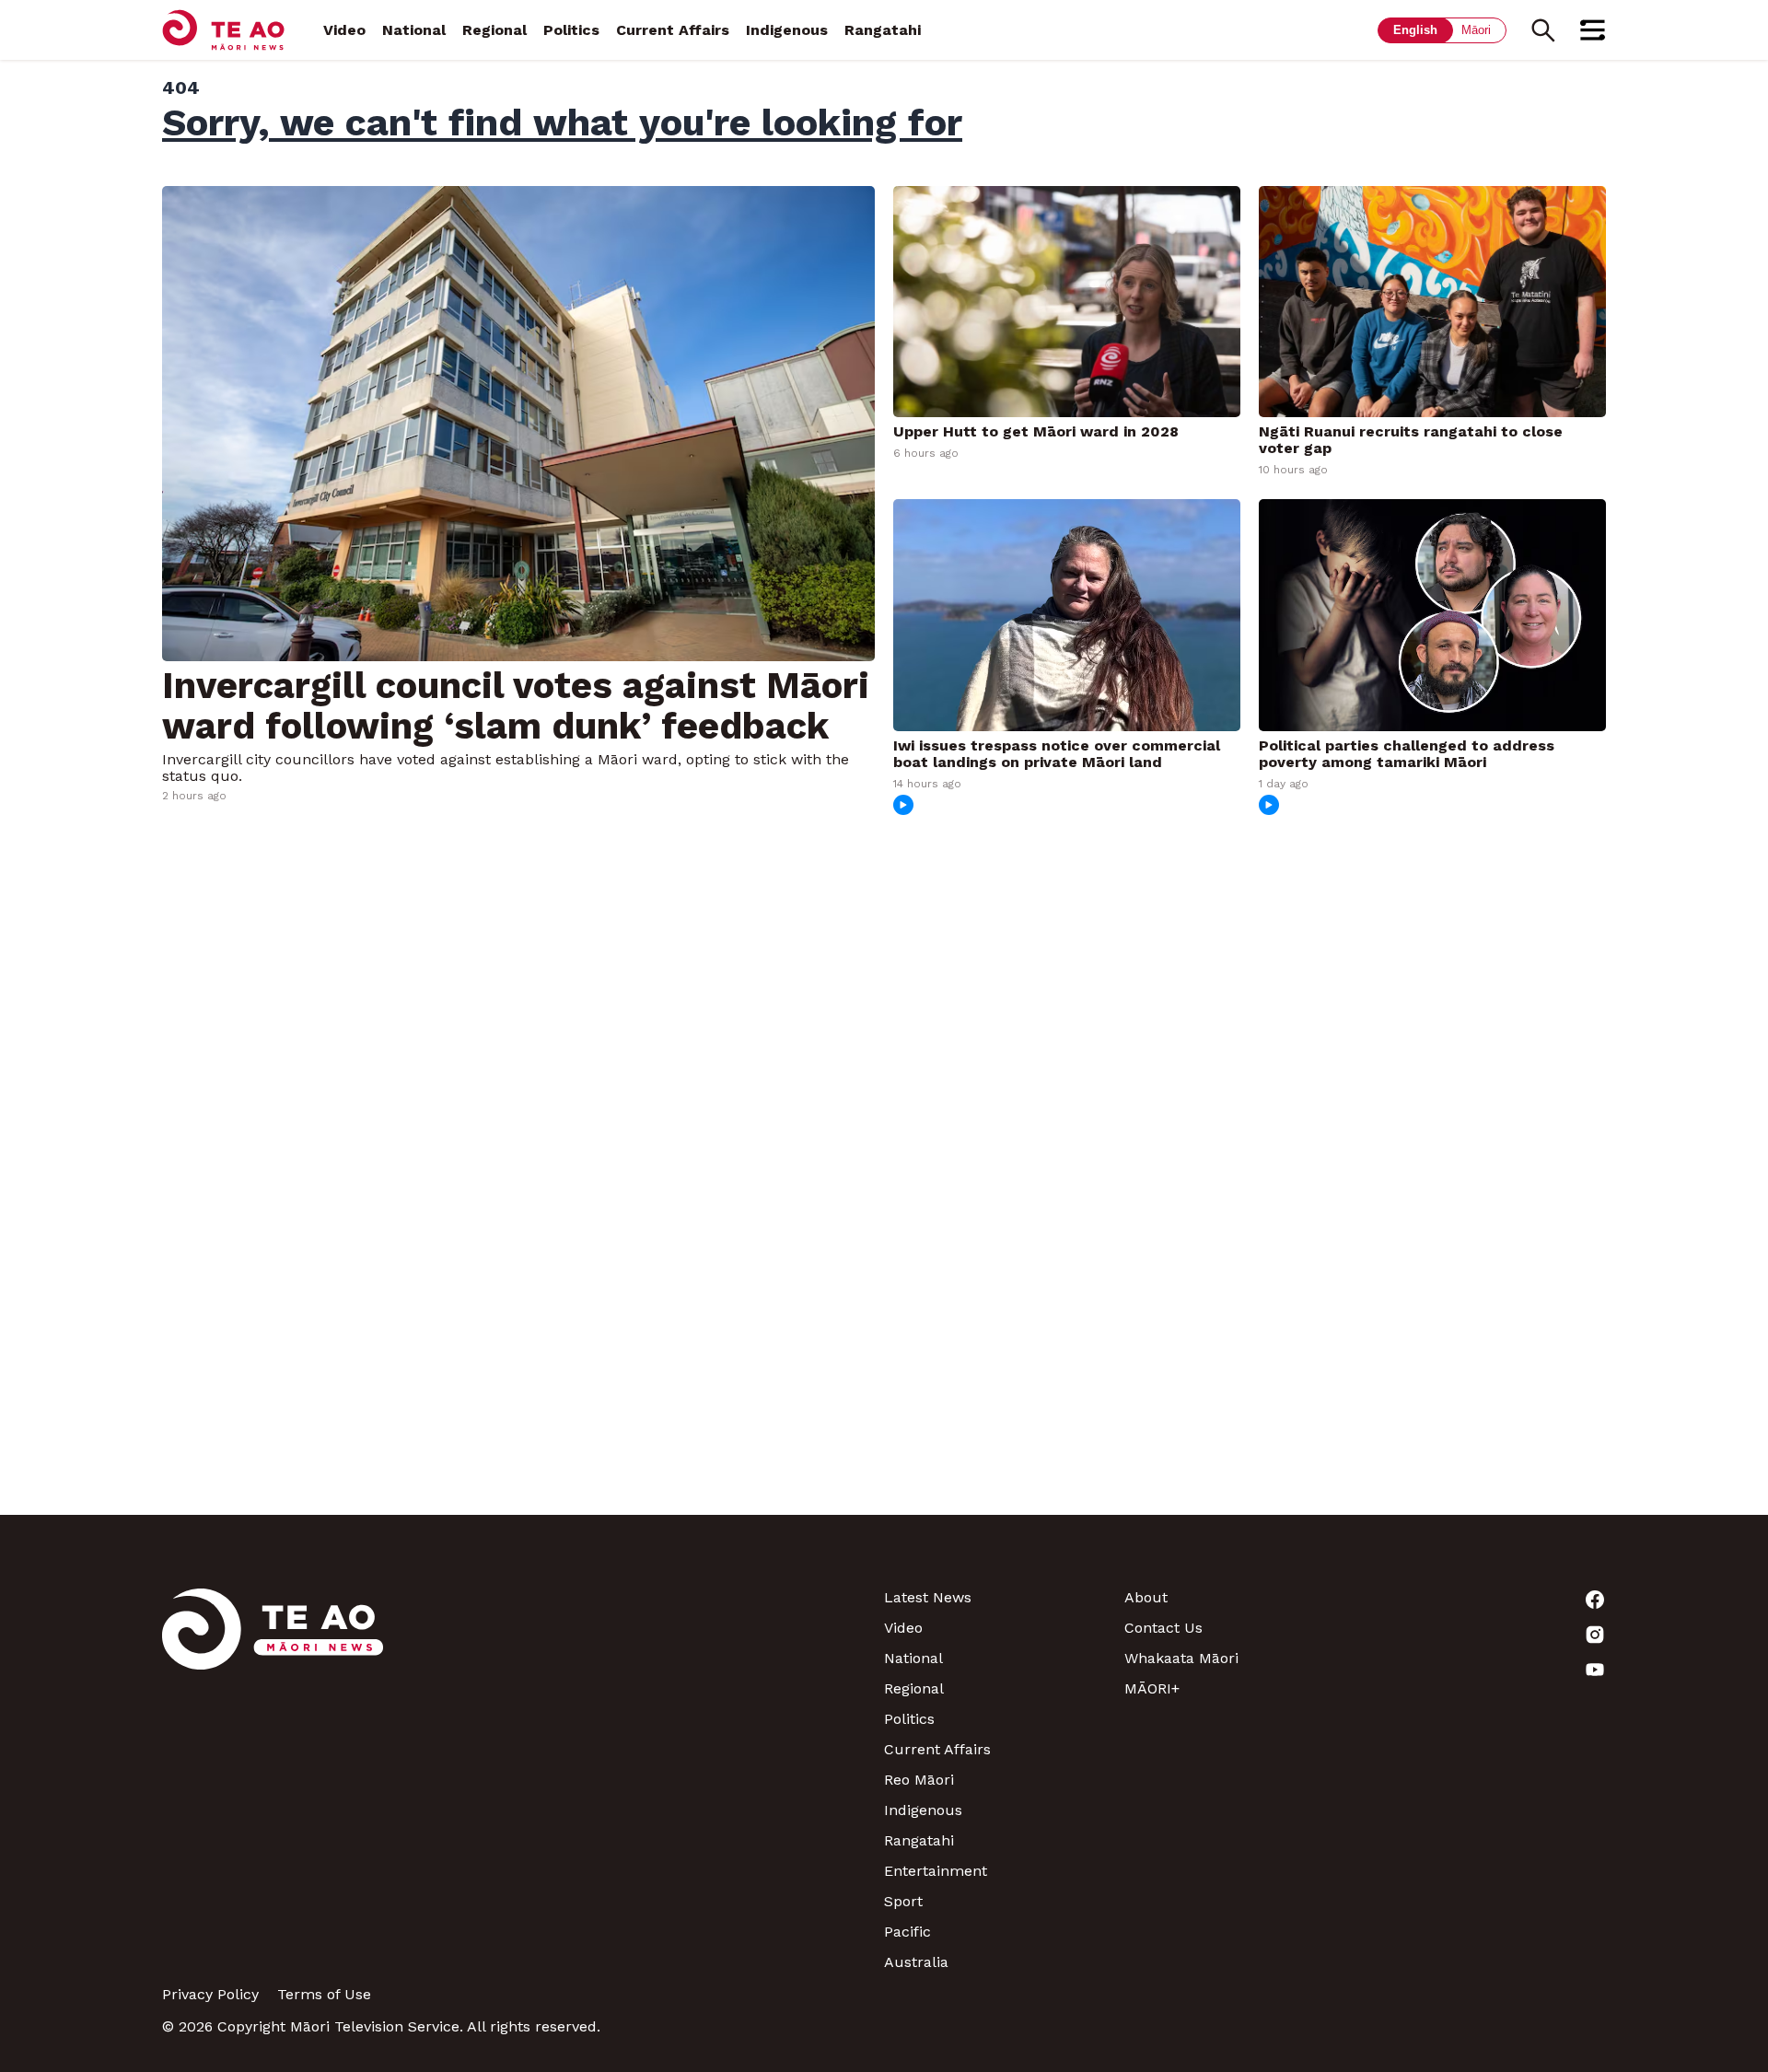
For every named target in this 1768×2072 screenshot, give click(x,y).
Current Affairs (673, 30)
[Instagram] (1486, 1635)
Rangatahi (883, 30)
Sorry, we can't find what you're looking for (562, 122)
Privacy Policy (210, 1994)
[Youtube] (1486, 1670)
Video (344, 30)
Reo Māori (919, 1780)
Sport (903, 1901)
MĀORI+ (1152, 1688)
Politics (571, 30)
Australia (916, 1962)
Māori (1476, 30)
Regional (494, 30)
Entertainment (936, 1871)
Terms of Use (324, 1994)
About (1146, 1597)
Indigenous (787, 30)
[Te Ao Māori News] (273, 1780)
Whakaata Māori (1181, 1658)
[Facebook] (1486, 1600)
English (1415, 30)
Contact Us (1163, 1628)
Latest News (928, 1597)
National (414, 30)
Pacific (907, 1932)
